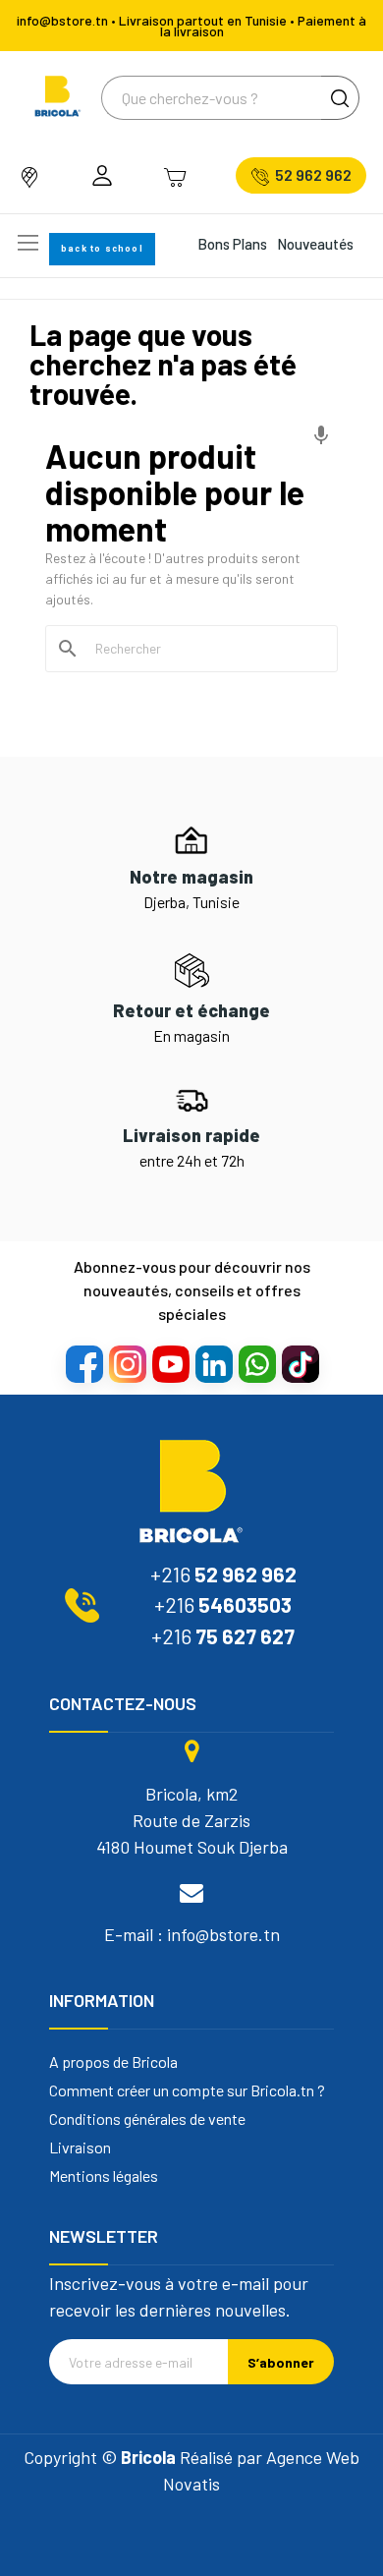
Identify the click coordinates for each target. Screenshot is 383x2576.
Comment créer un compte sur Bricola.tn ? (187, 2090)
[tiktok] (300, 1363)
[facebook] (83, 1363)
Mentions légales (104, 2176)
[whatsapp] (256, 1363)
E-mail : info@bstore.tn (192, 1934)
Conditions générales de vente (147, 2119)
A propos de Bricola (113, 2062)
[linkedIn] (213, 1363)
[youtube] (170, 1363)
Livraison (80, 2147)
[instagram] (127, 1363)
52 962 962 (313, 175)
